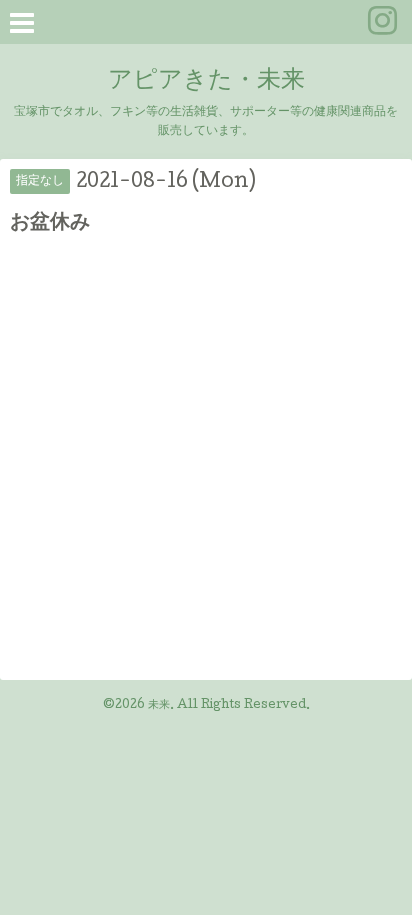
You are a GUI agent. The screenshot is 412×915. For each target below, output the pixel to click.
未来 (159, 706)
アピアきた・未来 (206, 81)
